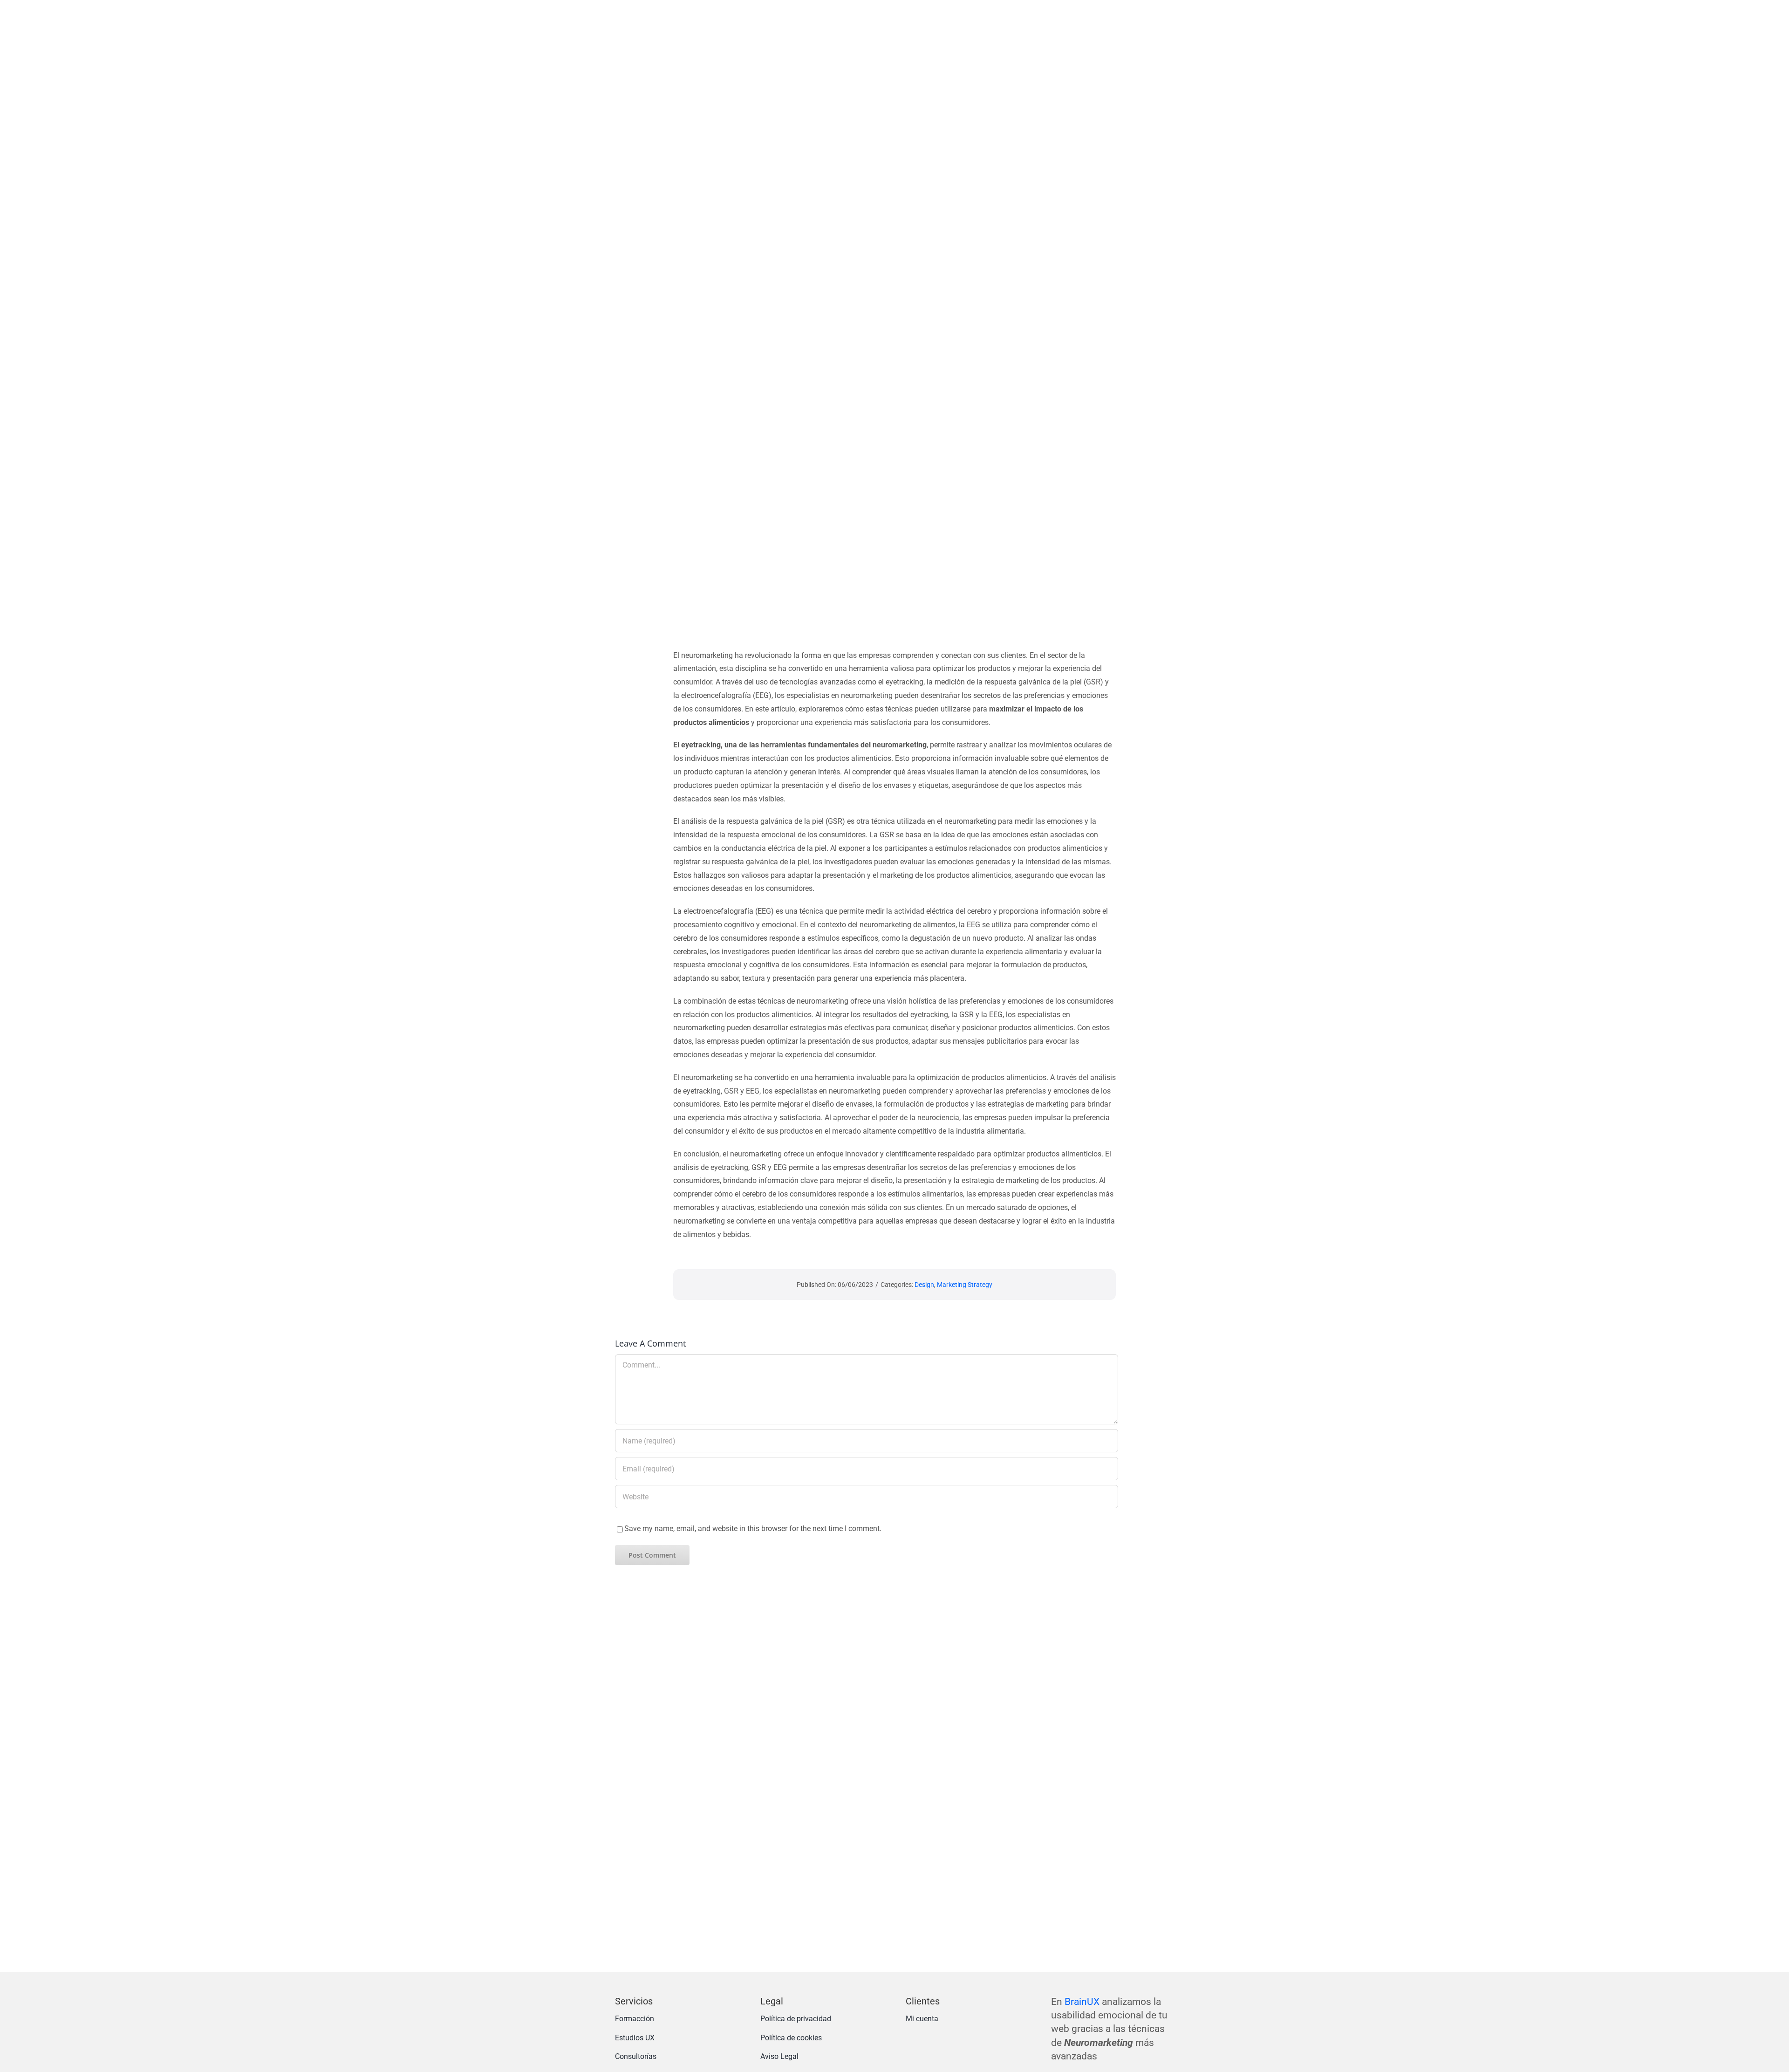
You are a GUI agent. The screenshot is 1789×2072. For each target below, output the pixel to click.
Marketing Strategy (965, 1285)
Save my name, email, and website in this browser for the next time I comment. (753, 1528)
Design (924, 1285)
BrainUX (1082, 2002)
